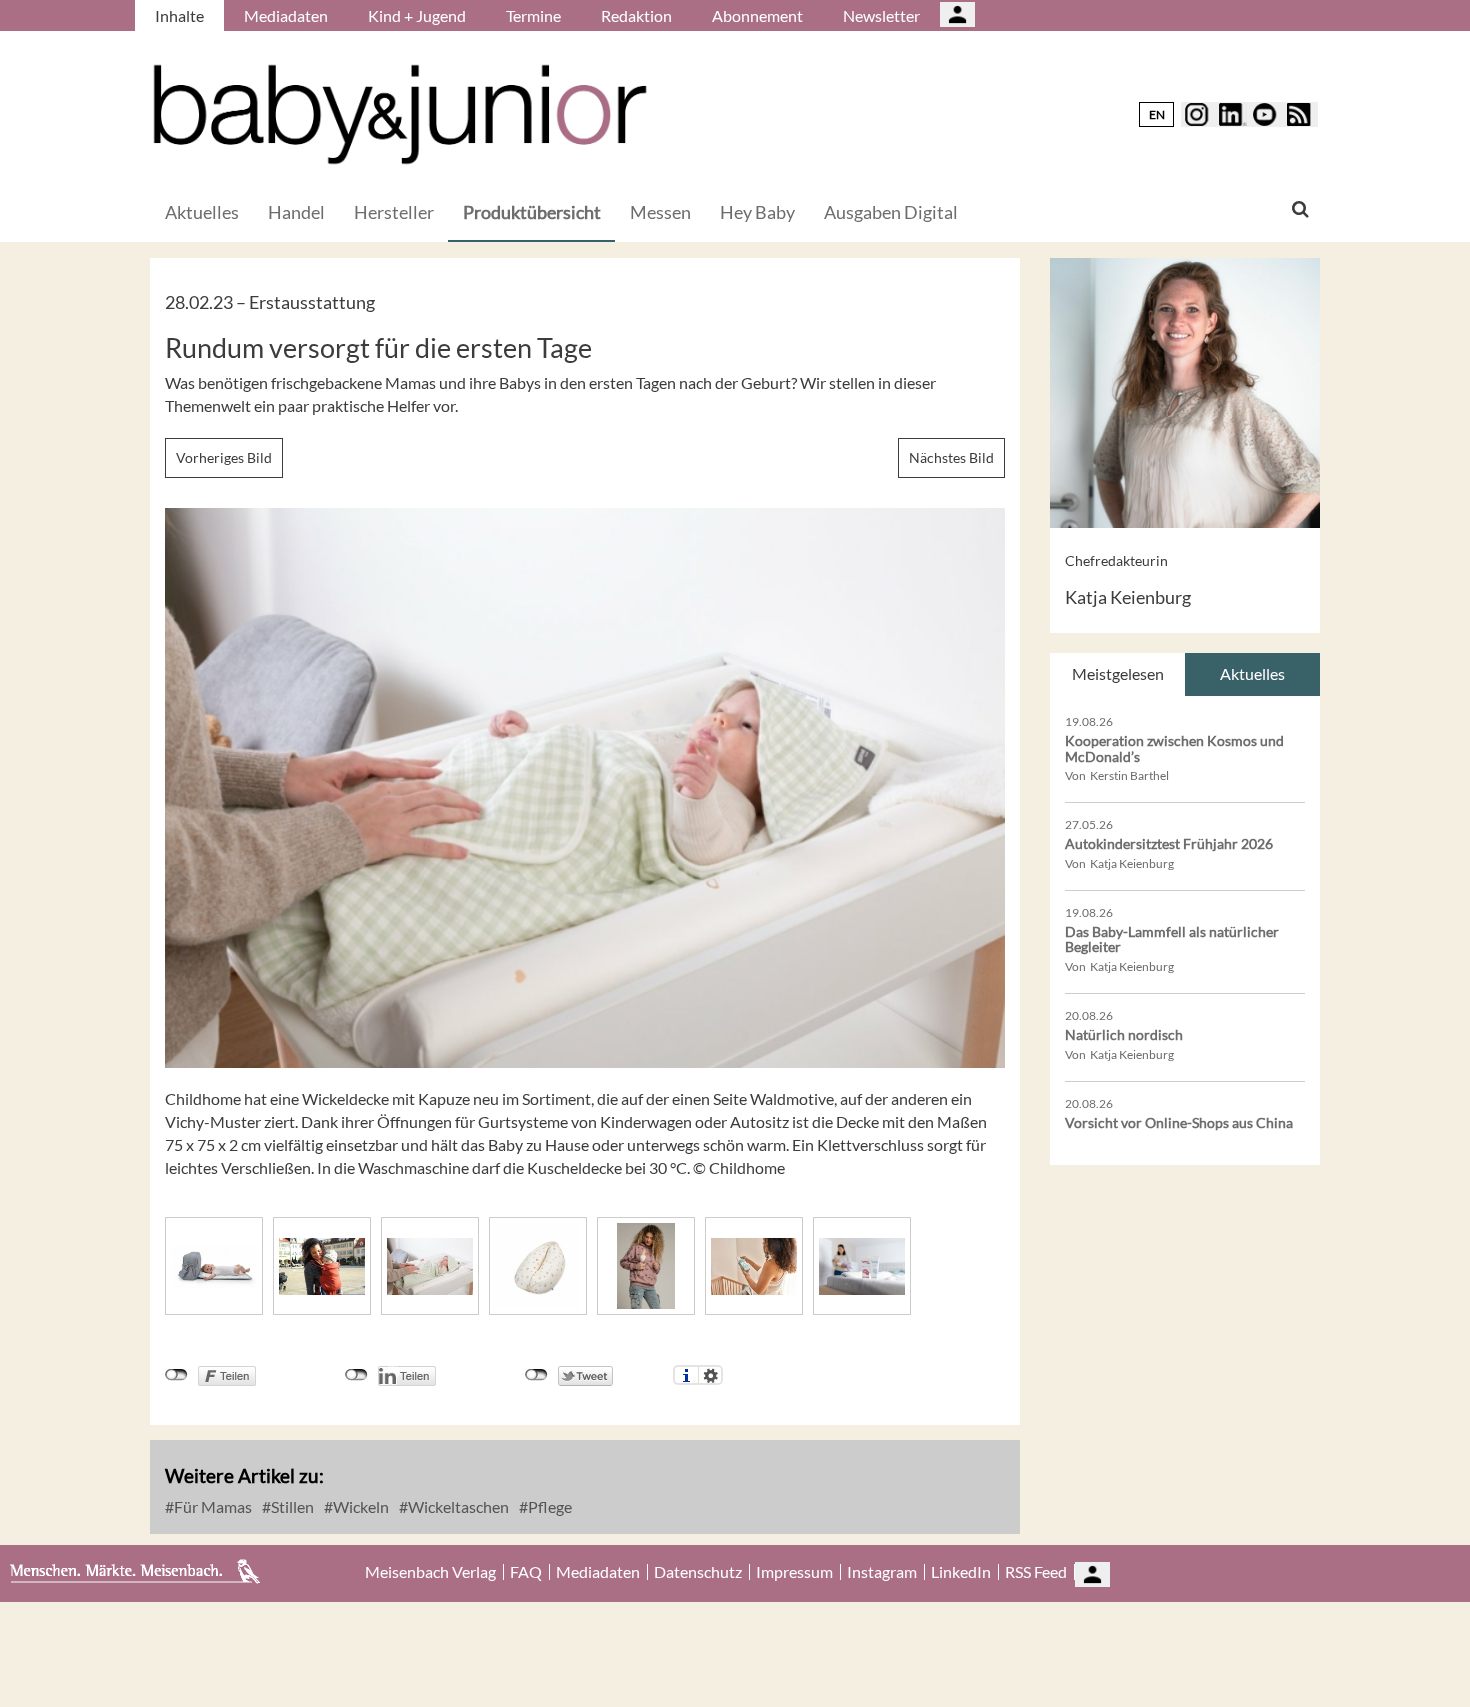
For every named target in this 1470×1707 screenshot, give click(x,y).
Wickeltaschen (457, 1506)
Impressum (794, 1572)
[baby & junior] (400, 114)
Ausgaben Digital (891, 212)
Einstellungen (710, 1375)
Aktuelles (202, 212)
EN (1157, 114)
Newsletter (881, 15)
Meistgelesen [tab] (1118, 673)
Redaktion (636, 15)
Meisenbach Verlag (430, 1572)
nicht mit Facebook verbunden (176, 1375)
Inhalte (179, 15)
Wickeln (359, 1506)
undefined (356, 1375)
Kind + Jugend (417, 15)
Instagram (882, 1572)
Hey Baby (757, 212)
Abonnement (757, 15)
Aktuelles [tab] (1252, 673)
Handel (296, 212)
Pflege (548, 1506)
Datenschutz (698, 1572)
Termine (533, 15)
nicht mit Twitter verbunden (536, 1375)
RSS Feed (1036, 1572)
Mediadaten (286, 15)
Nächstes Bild (951, 457)
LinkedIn (961, 1572)
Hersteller (394, 212)
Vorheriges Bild (224, 457)
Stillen (291, 1506)
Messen (660, 212)
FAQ (526, 1572)
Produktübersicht (532, 212)
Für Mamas (211, 1506)
